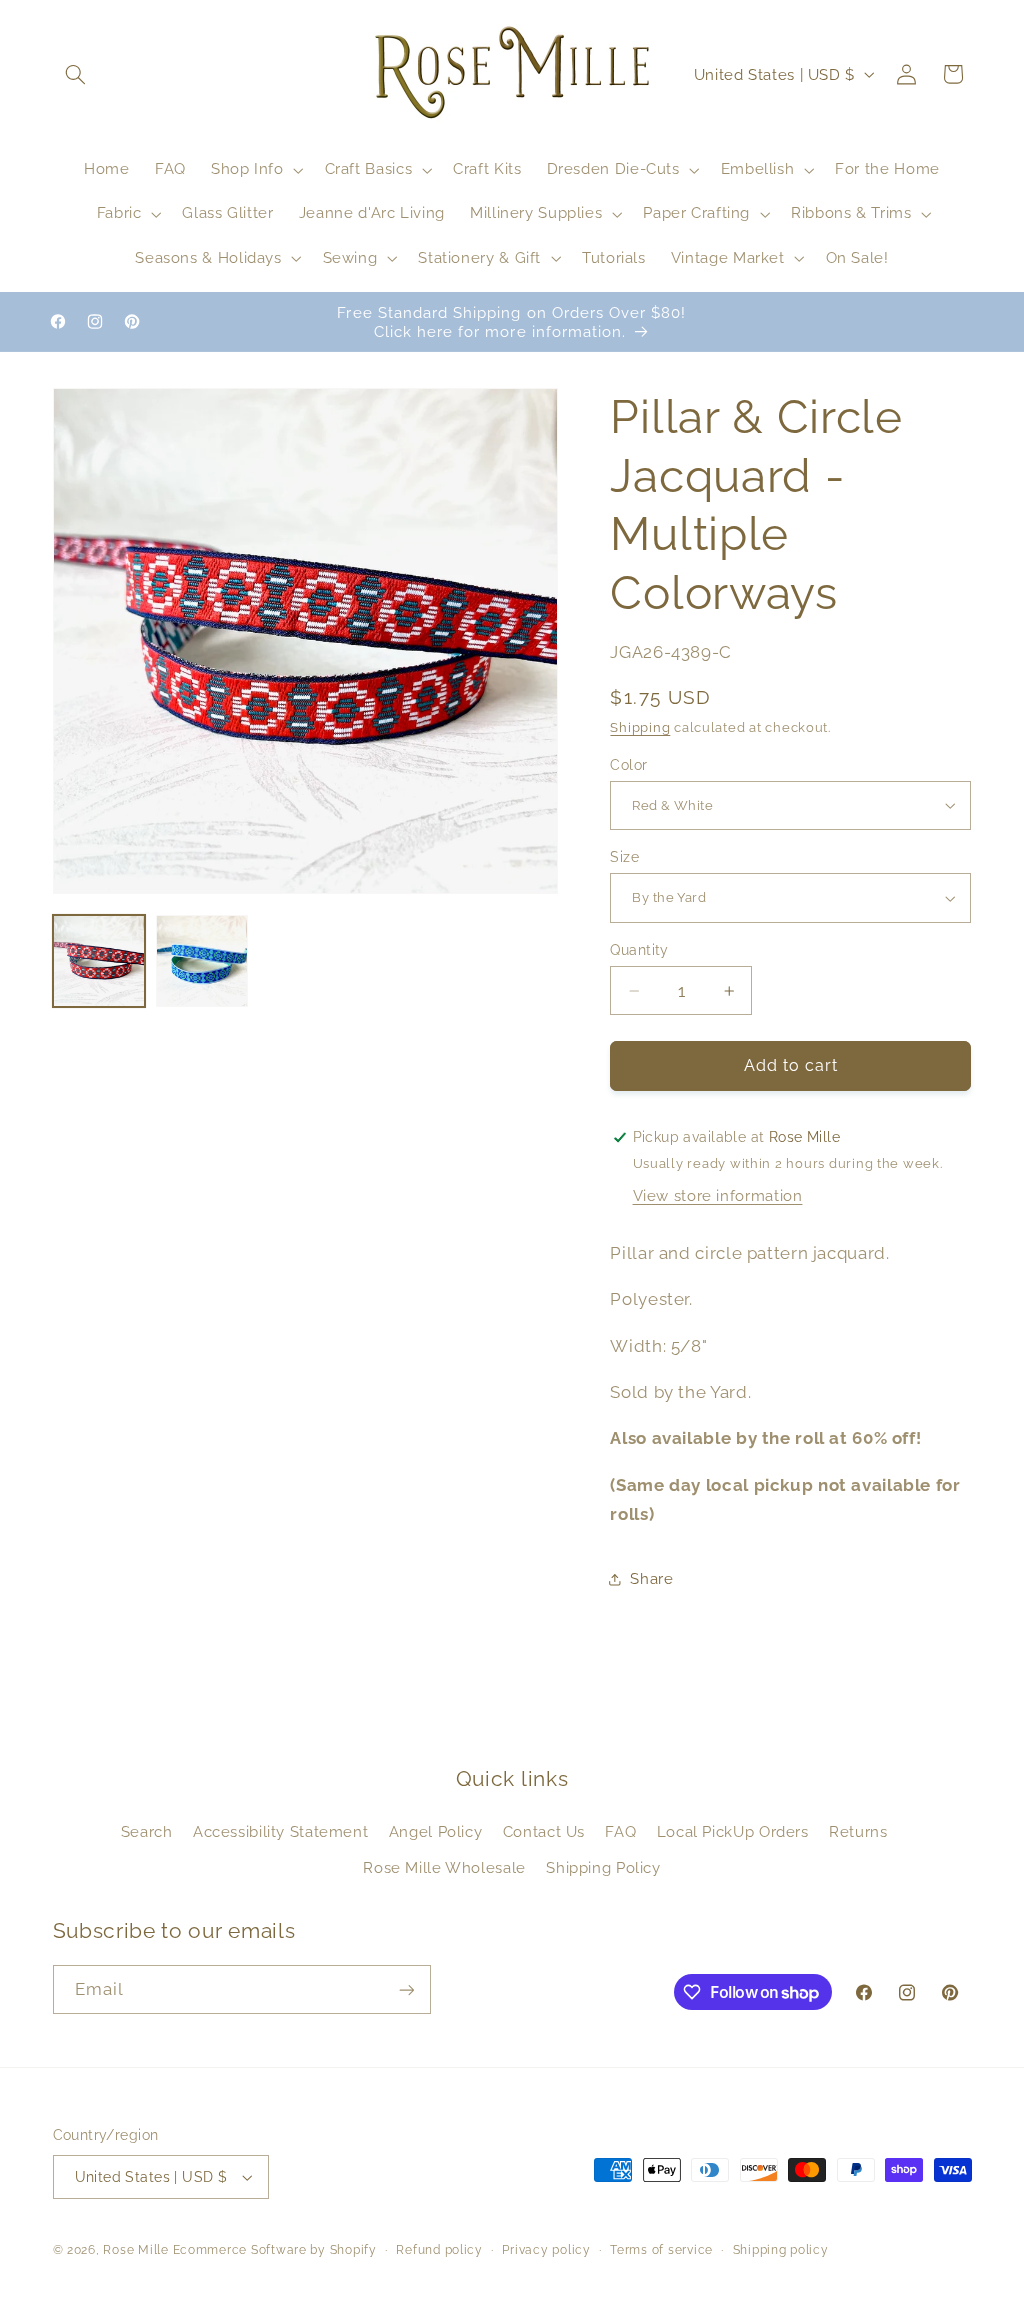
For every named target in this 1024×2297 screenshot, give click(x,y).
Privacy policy (546, 2250)
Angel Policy (436, 1831)
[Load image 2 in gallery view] (202, 961)
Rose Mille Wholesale (444, 1867)
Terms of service (661, 2250)
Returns (858, 1831)
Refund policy (439, 2250)
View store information (718, 1195)
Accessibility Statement (281, 1831)
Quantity (639, 950)
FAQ (620, 1831)
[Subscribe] (406, 1989)
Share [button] (651, 1578)
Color (628, 765)
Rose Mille (135, 2250)
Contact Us (544, 1831)
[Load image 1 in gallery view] (99, 961)
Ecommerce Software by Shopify (275, 2250)
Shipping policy (781, 2250)
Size (624, 857)
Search (147, 1831)
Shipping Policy (603, 1867)
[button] (76, 74)
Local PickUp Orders (733, 1831)
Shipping (640, 727)
